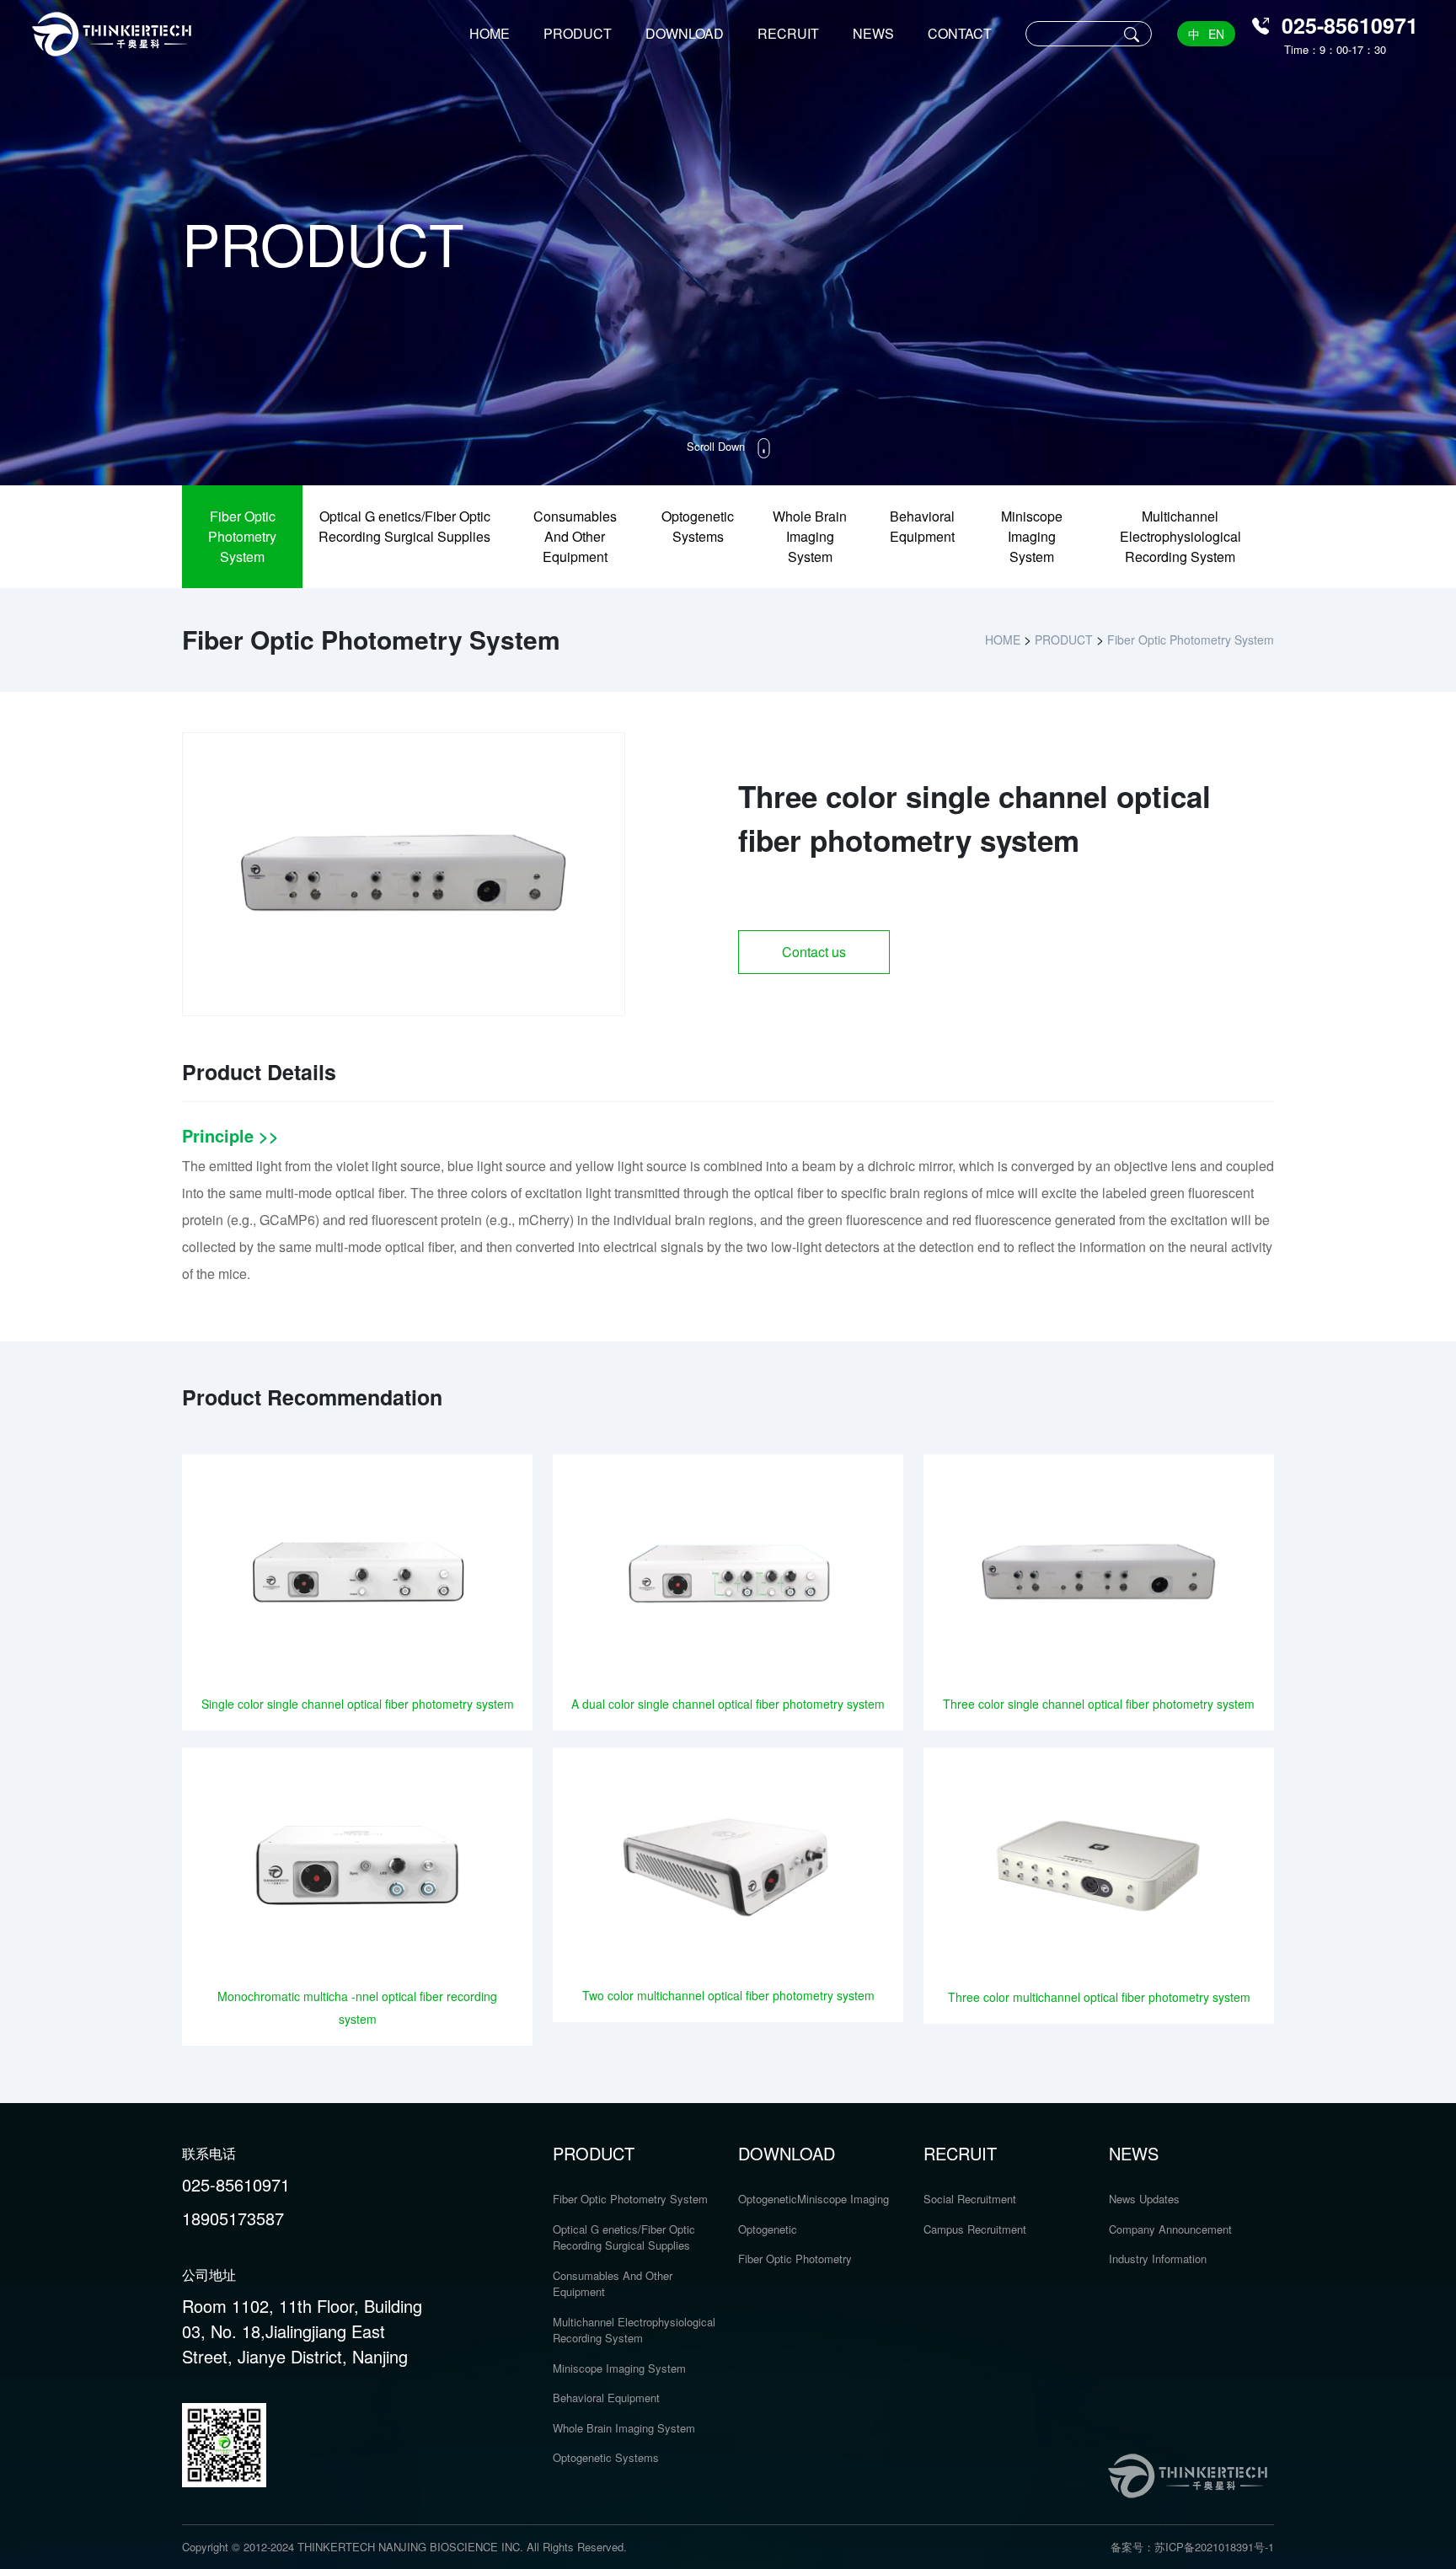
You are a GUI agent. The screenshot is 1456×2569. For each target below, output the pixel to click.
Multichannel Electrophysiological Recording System (1180, 536)
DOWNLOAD (685, 33)
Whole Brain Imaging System (810, 536)
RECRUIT (788, 33)
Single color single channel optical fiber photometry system (358, 1704)
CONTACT (960, 33)
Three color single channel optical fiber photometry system (1099, 1704)
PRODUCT (578, 33)
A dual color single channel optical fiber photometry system (728, 1704)
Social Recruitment (970, 2199)
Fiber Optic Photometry (795, 2259)
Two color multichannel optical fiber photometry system (728, 1995)
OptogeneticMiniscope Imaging (814, 2199)
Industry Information (1158, 2259)
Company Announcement (1170, 2229)
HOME (490, 33)
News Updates (1144, 2199)
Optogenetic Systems (698, 526)
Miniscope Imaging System (1032, 536)
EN (1216, 34)
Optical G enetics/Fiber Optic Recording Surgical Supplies (404, 526)
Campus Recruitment (975, 2229)
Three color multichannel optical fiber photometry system (1099, 1997)
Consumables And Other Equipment (575, 536)
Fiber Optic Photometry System (242, 536)
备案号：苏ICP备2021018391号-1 (1192, 2547)
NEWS (873, 33)
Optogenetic (768, 2229)
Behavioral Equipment (922, 526)
